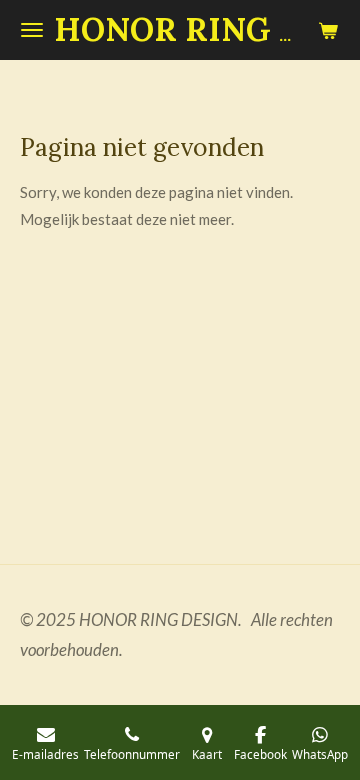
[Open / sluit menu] (32, 30)
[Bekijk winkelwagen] (328, 30)
